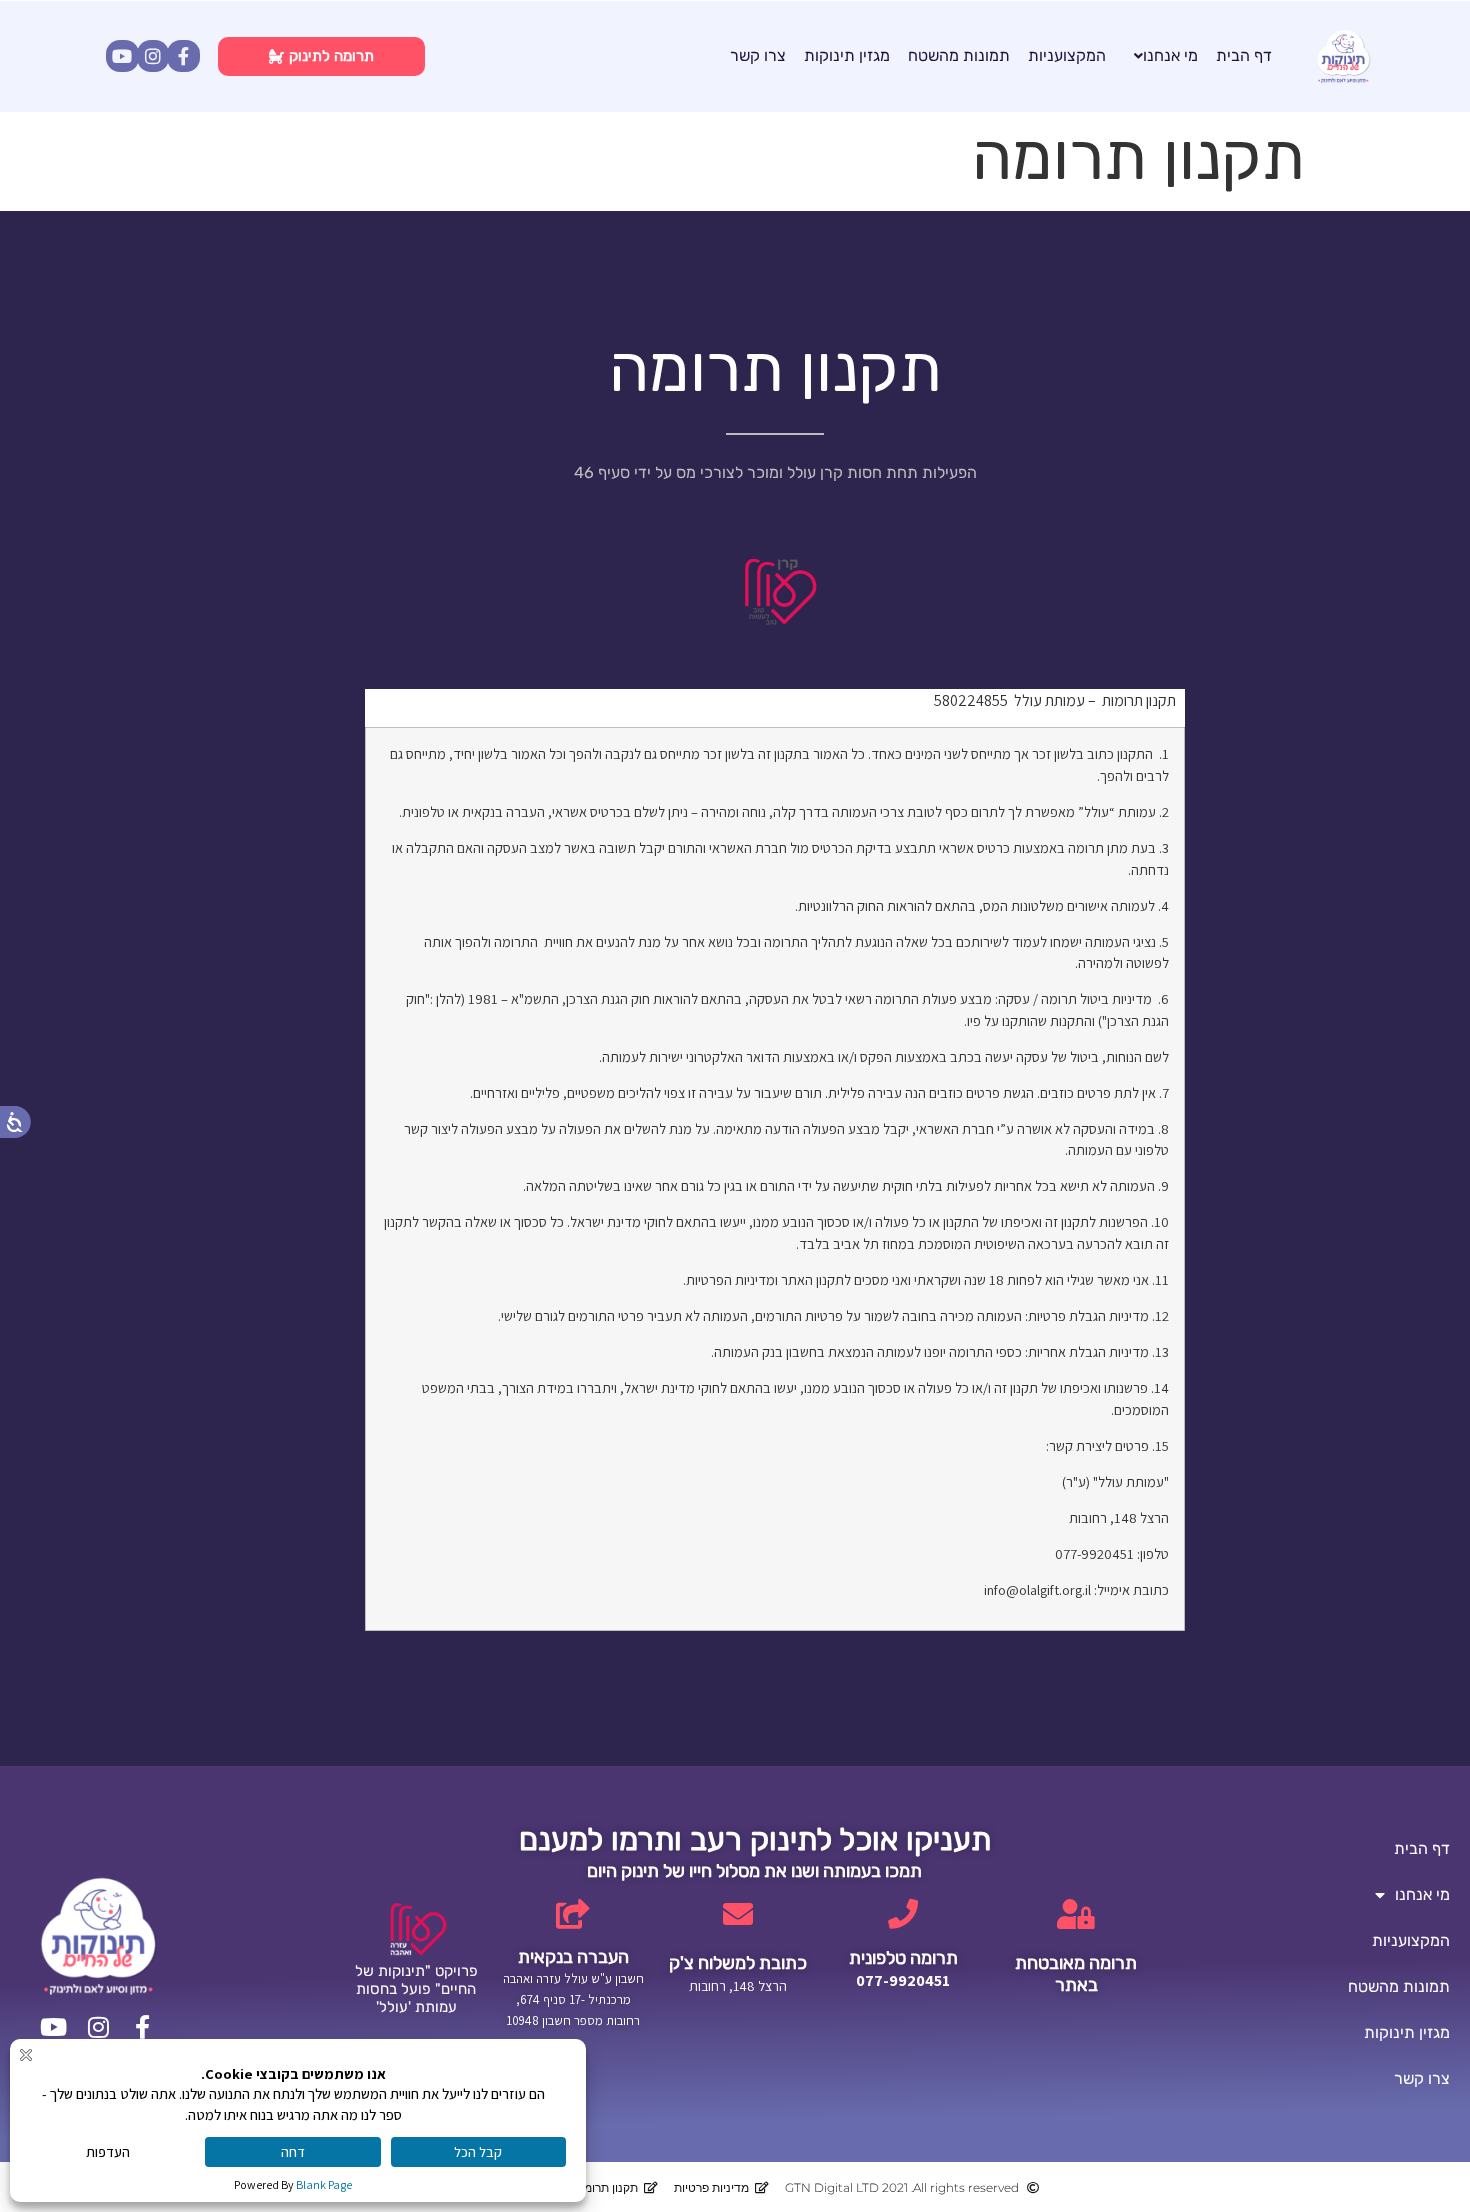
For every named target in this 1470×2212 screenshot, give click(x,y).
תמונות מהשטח (959, 55)
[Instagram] (153, 56)
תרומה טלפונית (903, 1958)
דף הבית (1244, 55)
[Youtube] (122, 56)
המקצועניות (1067, 55)
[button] (1161, 56)
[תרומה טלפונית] (903, 1914)
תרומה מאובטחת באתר (1076, 1974)
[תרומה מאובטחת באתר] (1076, 1914)
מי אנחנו (1170, 55)
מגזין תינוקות (847, 55)
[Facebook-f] (183, 56)
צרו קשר (758, 55)
